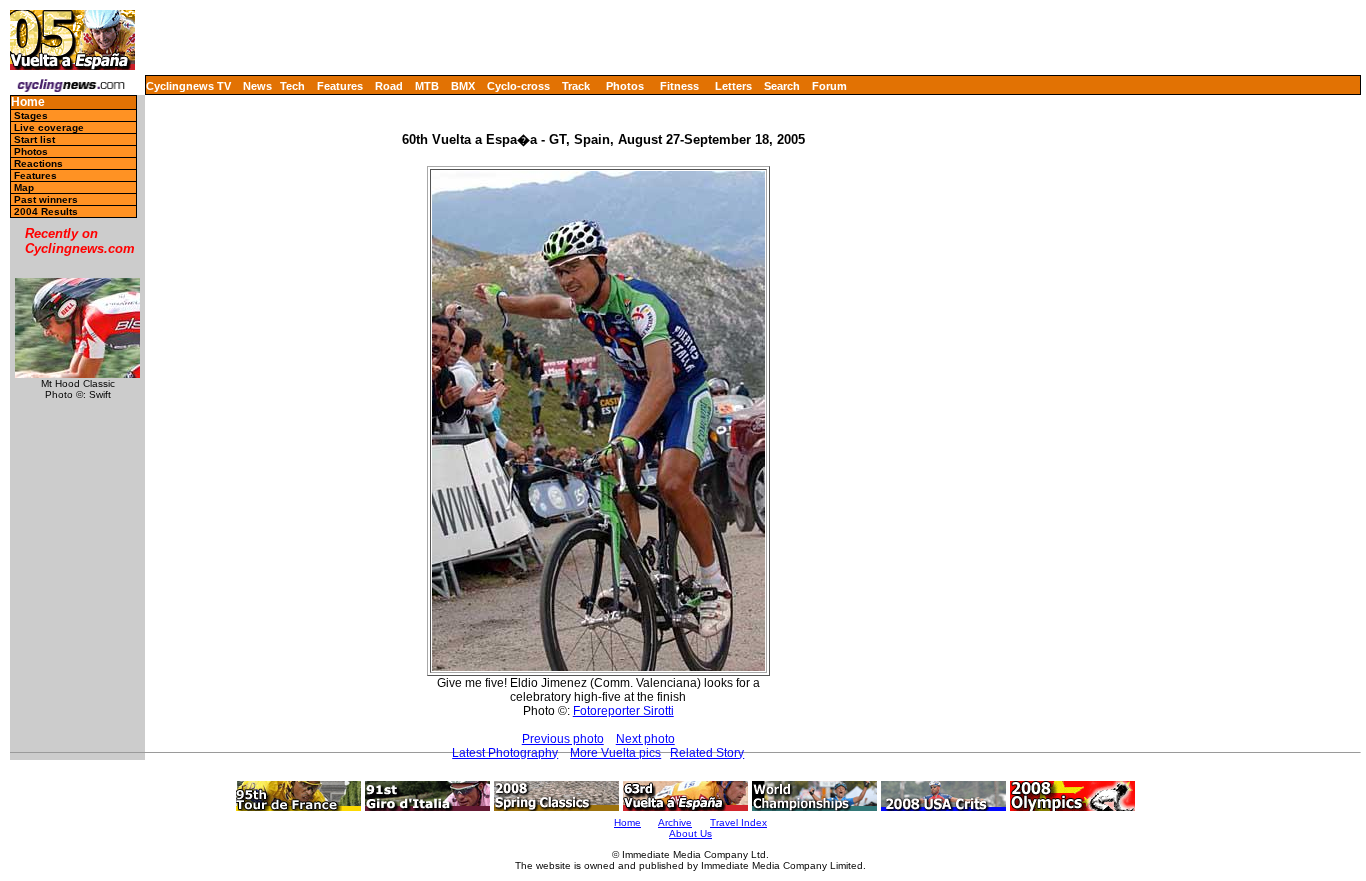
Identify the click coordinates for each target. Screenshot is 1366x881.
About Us (690, 833)
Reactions (38, 163)
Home (28, 102)
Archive (675, 822)
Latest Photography (505, 753)
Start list (34, 139)
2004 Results (46, 211)
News (257, 86)
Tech (292, 86)
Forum (829, 86)
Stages (31, 115)
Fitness (679, 86)
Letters (733, 86)
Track (576, 86)
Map (24, 187)
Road (389, 86)
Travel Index (738, 822)
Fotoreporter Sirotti (623, 711)
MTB (427, 86)
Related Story (707, 753)
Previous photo (563, 739)
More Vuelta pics (615, 753)
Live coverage (49, 127)
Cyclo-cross (518, 86)
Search (782, 86)
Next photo (645, 739)
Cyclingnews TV (188, 86)
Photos (625, 86)
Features (340, 86)
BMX (463, 86)
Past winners (46, 199)
